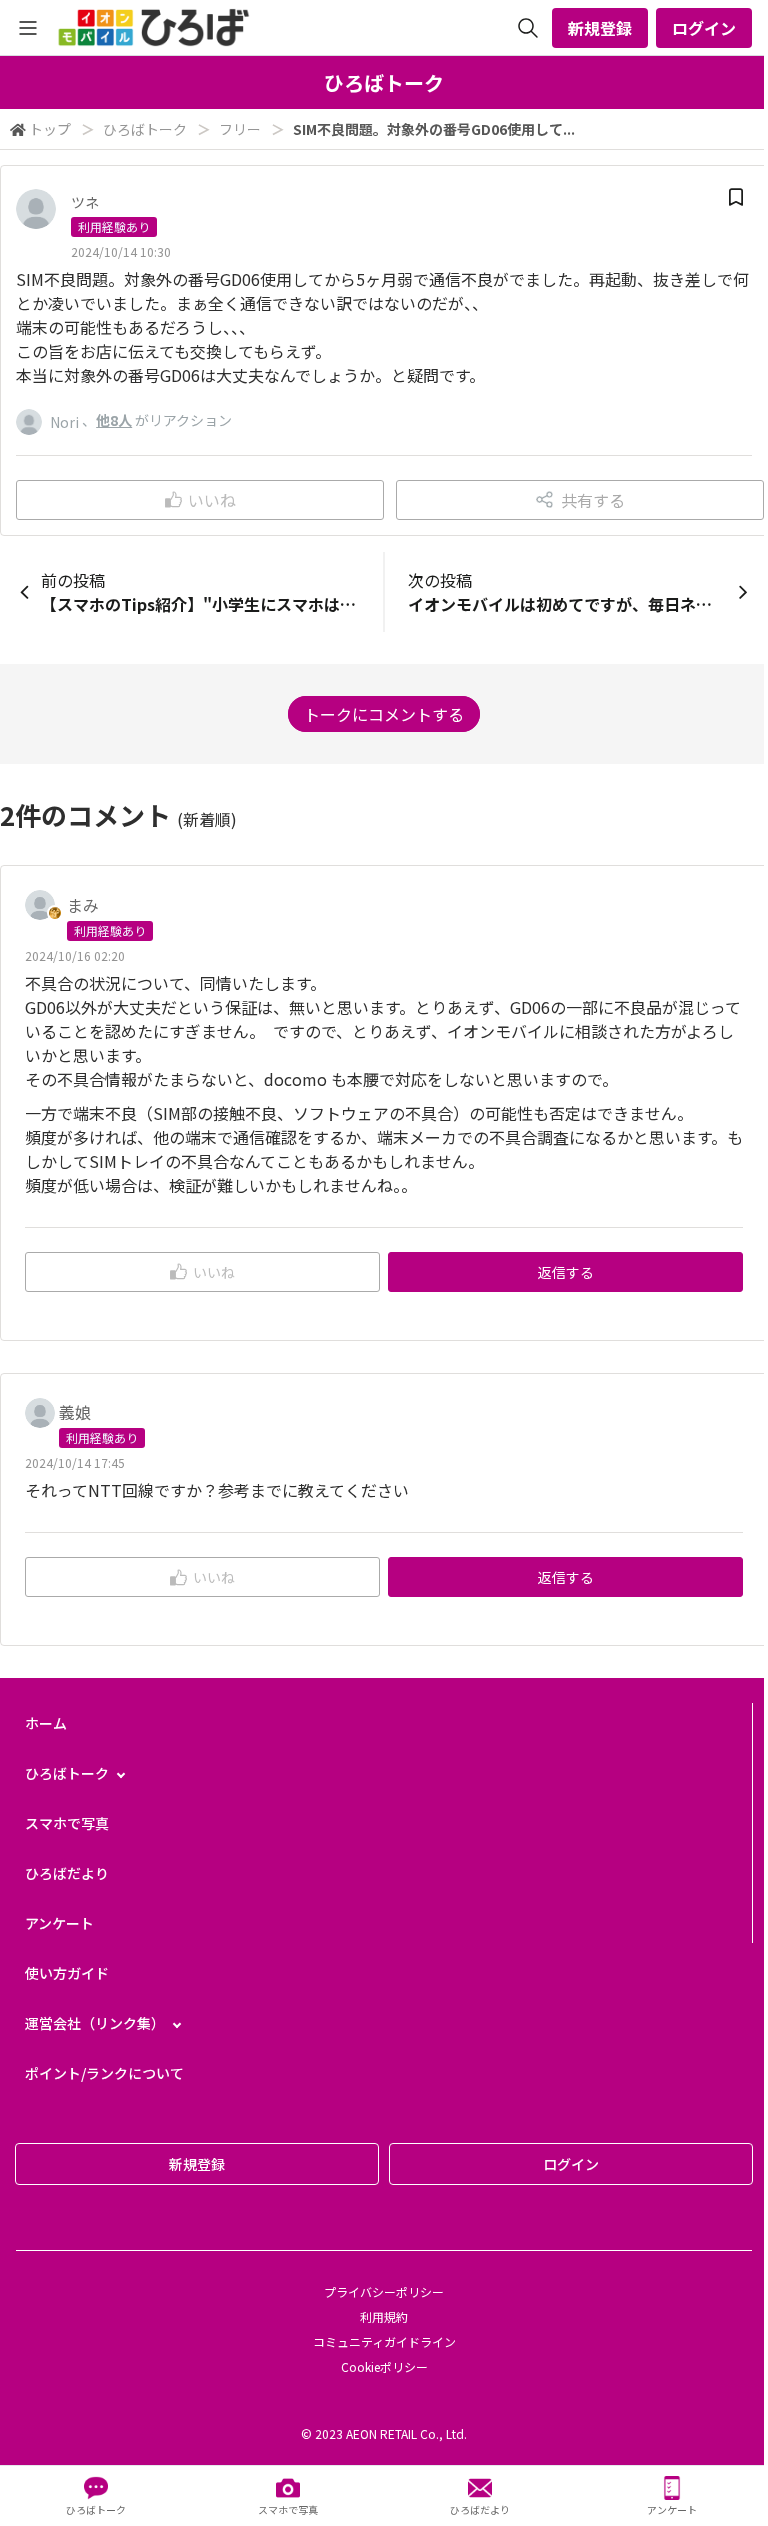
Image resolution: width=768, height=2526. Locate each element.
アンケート (59, 1923)
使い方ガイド (67, 1973)
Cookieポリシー (384, 2366)
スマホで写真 (67, 1823)
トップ (50, 129)
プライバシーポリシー (384, 2291)
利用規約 (384, 2316)
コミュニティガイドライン (384, 2341)
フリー (240, 129)
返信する (566, 1272)
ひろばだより (67, 1873)
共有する (593, 500)
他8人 (114, 420)
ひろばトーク (145, 129)
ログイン (704, 28)
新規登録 (600, 28)
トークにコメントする (384, 714)
